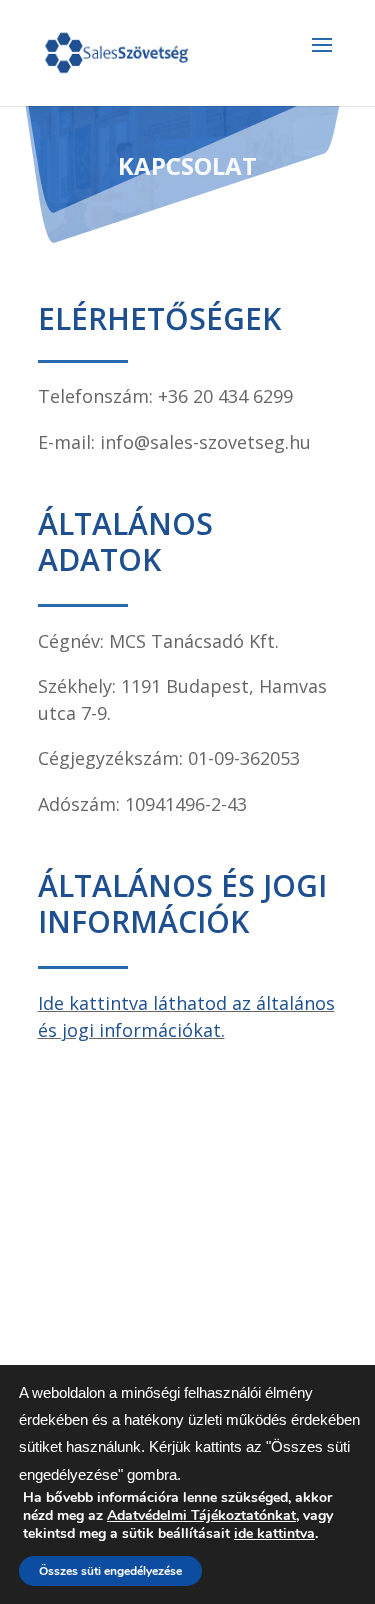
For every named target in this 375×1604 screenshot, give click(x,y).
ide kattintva (274, 1534)
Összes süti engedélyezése (110, 1571)
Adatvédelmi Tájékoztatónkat (201, 1515)
